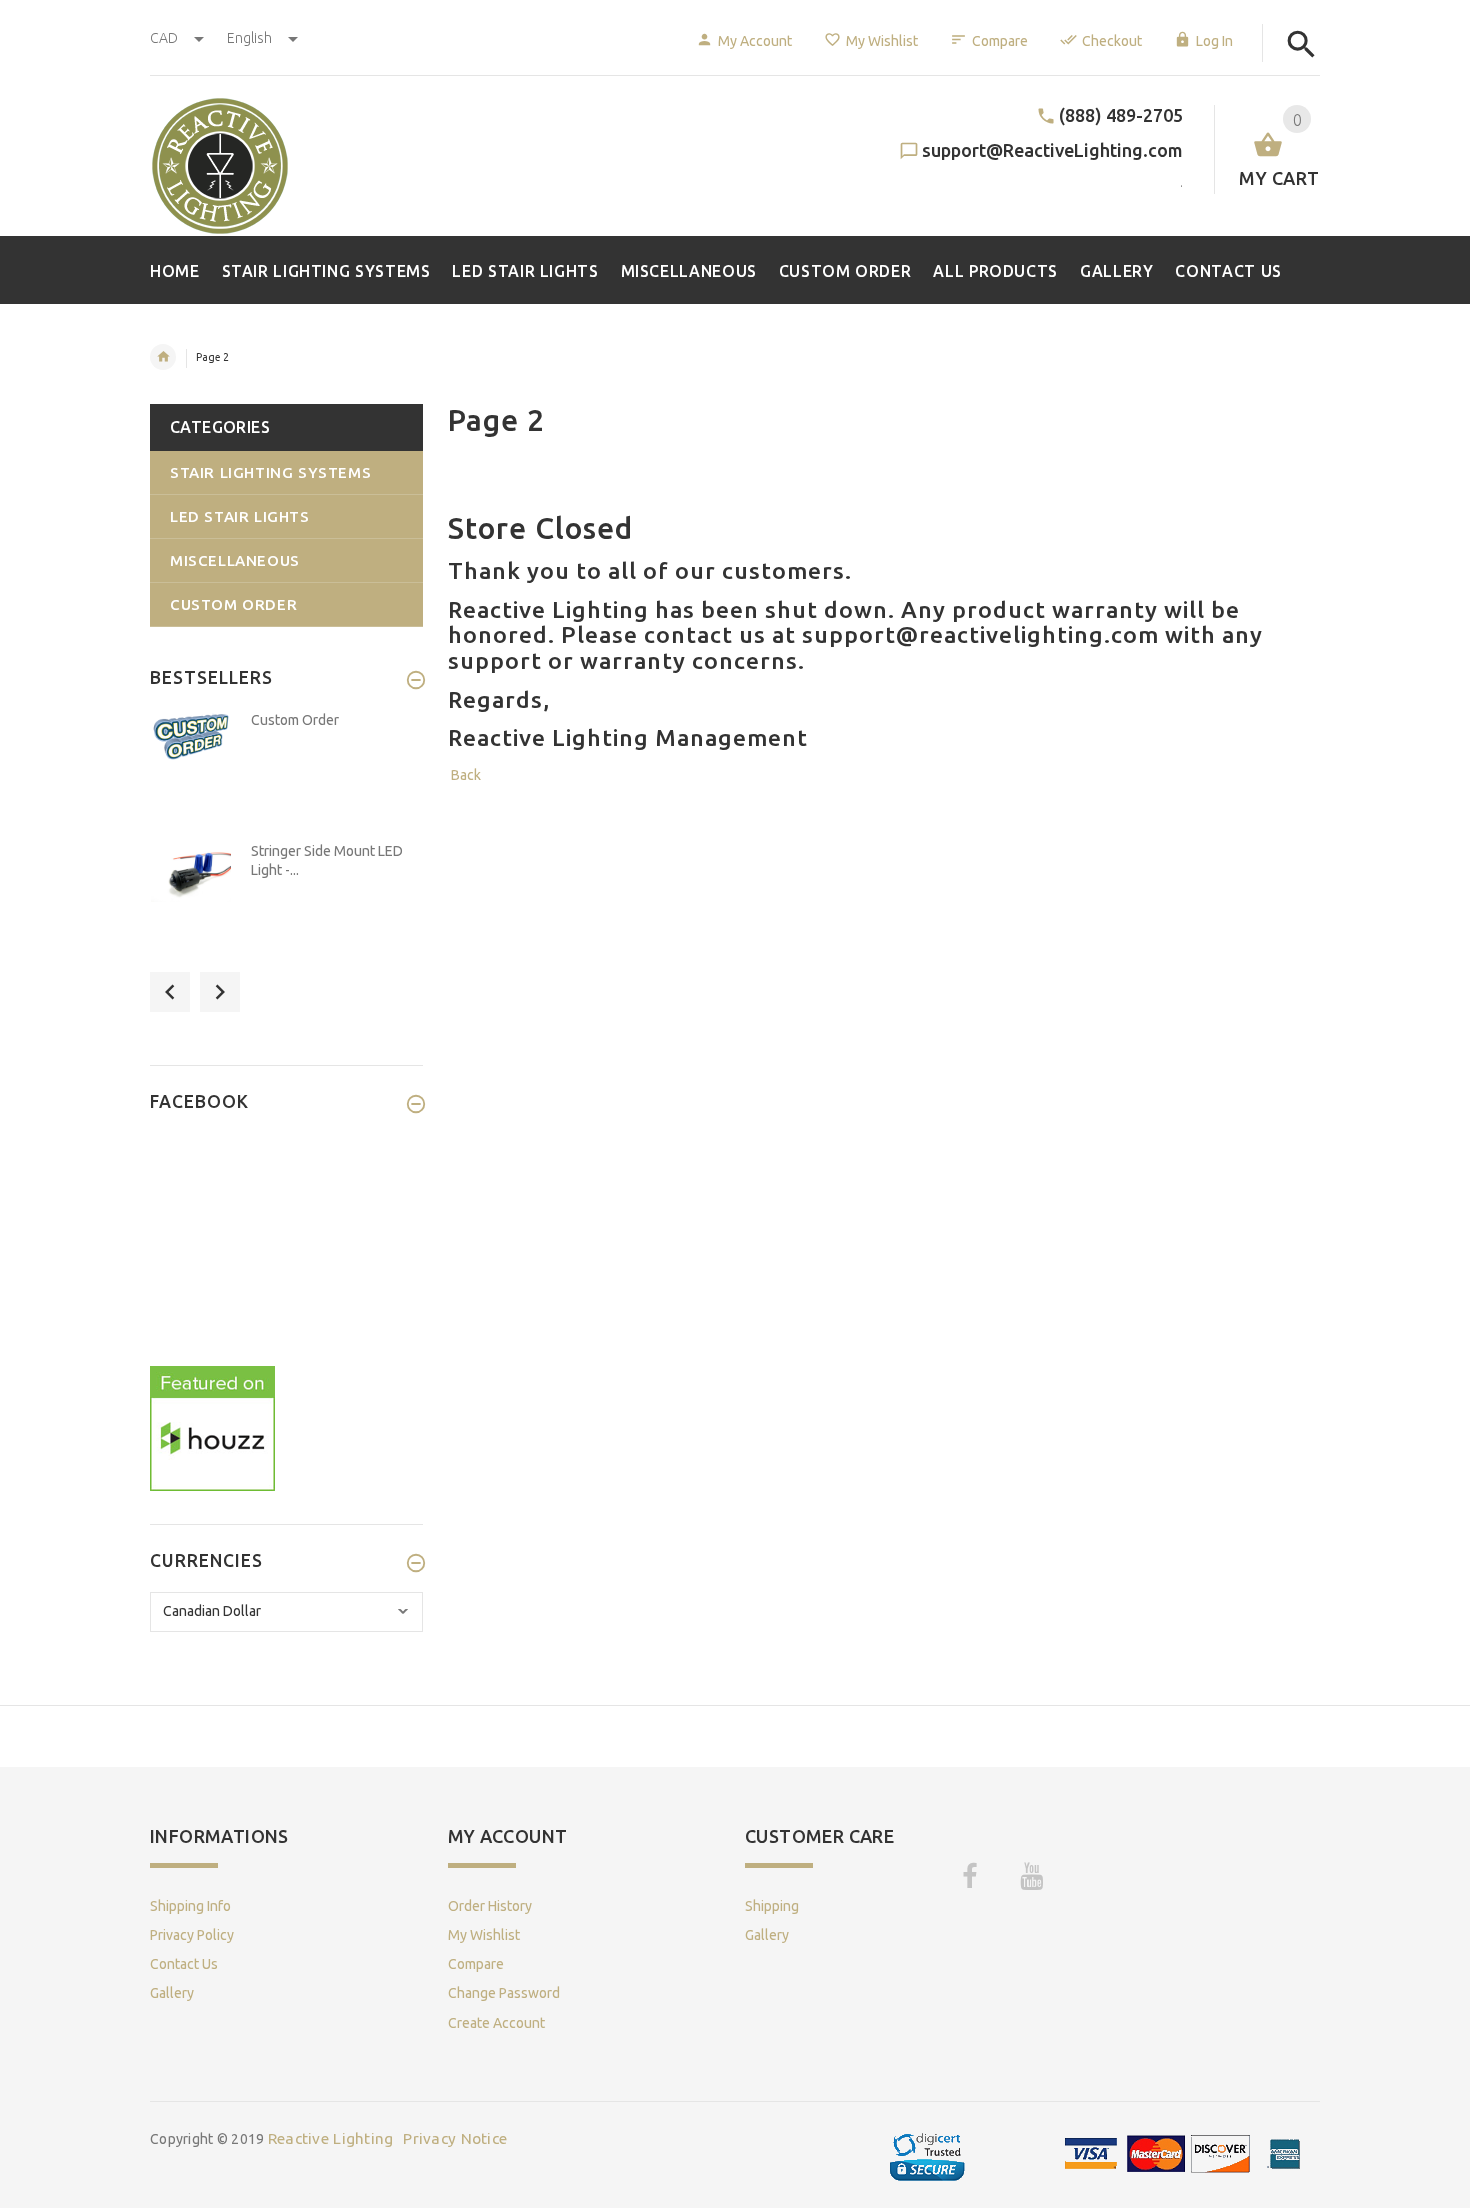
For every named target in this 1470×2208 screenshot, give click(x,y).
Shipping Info (190, 1906)
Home (163, 357)
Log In (1214, 41)
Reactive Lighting (331, 2138)
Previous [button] (170, 992)
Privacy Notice (455, 2138)
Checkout (1112, 41)
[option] (286, 770)
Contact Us (184, 1964)
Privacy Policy (192, 1935)
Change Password (504, 1993)
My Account (755, 41)
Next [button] (220, 992)
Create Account (496, 2023)
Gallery (172, 1993)
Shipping (772, 1906)
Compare (1000, 41)
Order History (490, 1906)
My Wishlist (882, 41)
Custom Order (295, 720)
